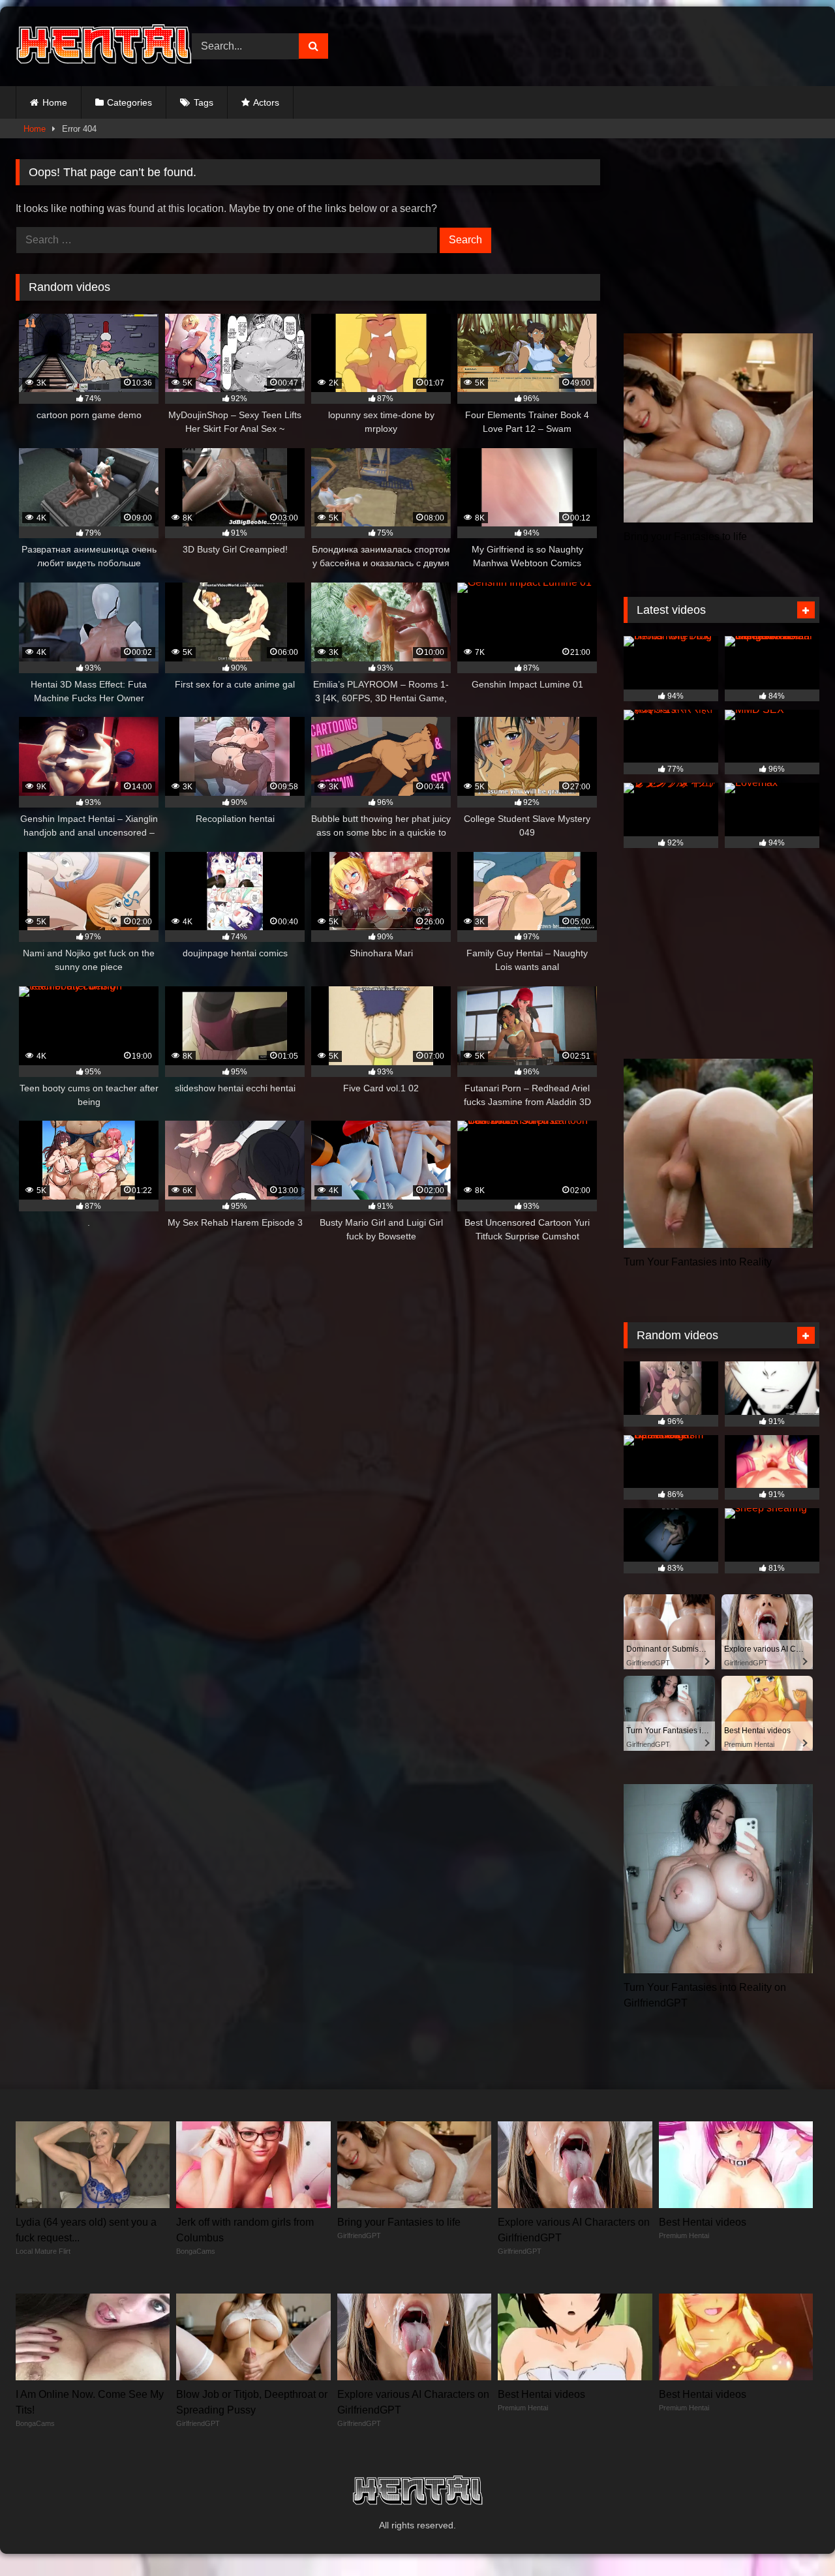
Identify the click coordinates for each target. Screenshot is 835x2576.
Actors (266, 102)
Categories (129, 102)
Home (55, 102)
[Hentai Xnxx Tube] (104, 46)
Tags (204, 102)
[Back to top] (795, 2537)
